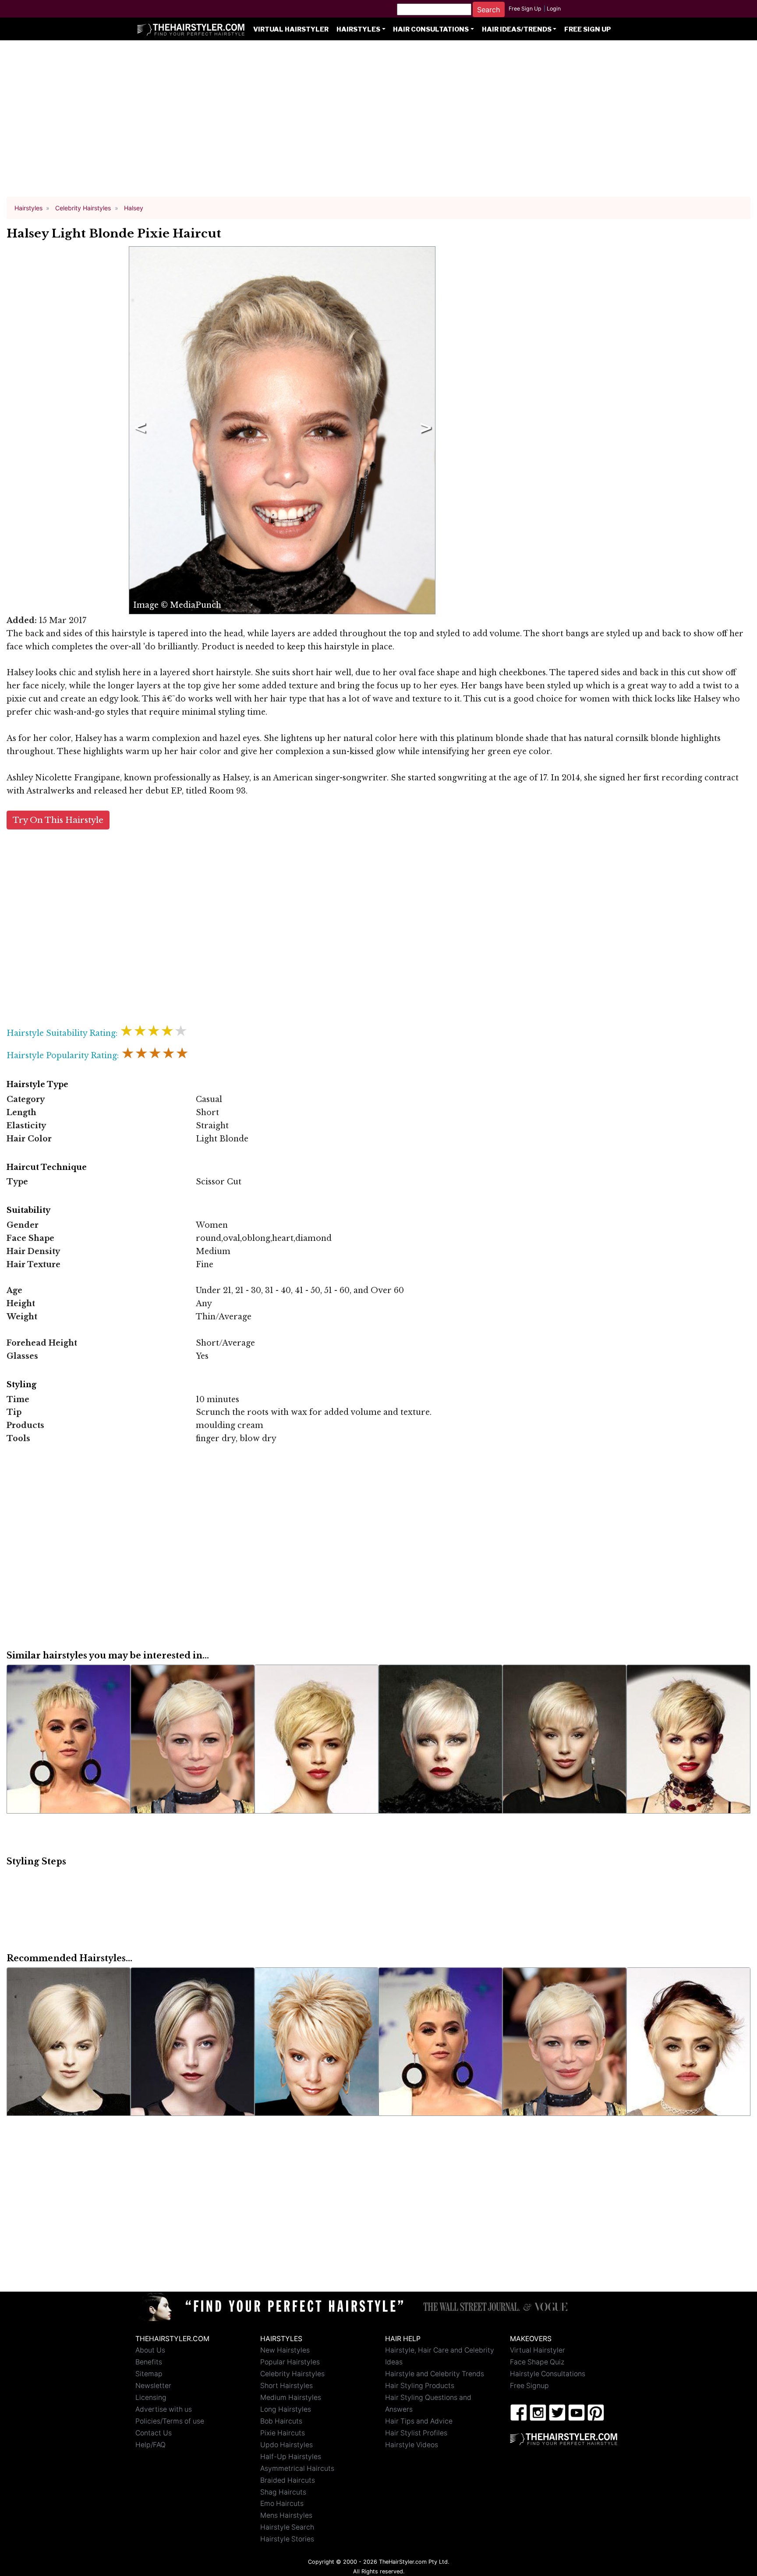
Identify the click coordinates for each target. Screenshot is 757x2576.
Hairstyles (358, 29)
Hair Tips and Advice (419, 2421)
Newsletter (153, 2386)
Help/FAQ (150, 2445)
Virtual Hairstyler (291, 29)
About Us (150, 2350)
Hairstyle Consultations (548, 2374)
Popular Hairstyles (290, 2362)
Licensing (151, 2397)
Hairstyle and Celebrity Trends (435, 2374)
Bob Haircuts (281, 2421)
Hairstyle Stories (287, 2539)
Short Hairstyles (287, 2386)
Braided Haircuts (288, 2480)
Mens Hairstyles (286, 2515)
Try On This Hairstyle (58, 820)
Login (554, 9)
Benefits (149, 2362)
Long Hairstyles (286, 2409)
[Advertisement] (378, 123)
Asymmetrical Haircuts (297, 2468)
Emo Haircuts (282, 2503)
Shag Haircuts (283, 2492)
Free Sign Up (525, 9)
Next (424, 430)
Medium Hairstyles (291, 2397)
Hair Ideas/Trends (517, 29)
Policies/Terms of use (170, 2421)
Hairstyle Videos (412, 2445)
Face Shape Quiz (537, 2362)
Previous (138, 430)
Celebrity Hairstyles (292, 2374)
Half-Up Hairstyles (291, 2457)
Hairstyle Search (287, 2527)
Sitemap (149, 2374)
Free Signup (529, 2386)
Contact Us (154, 2433)
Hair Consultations (431, 29)
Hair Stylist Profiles (416, 2433)
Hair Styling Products (420, 2386)
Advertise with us (164, 2409)
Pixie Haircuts (283, 2433)
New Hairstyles (285, 2350)
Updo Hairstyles (287, 2445)
